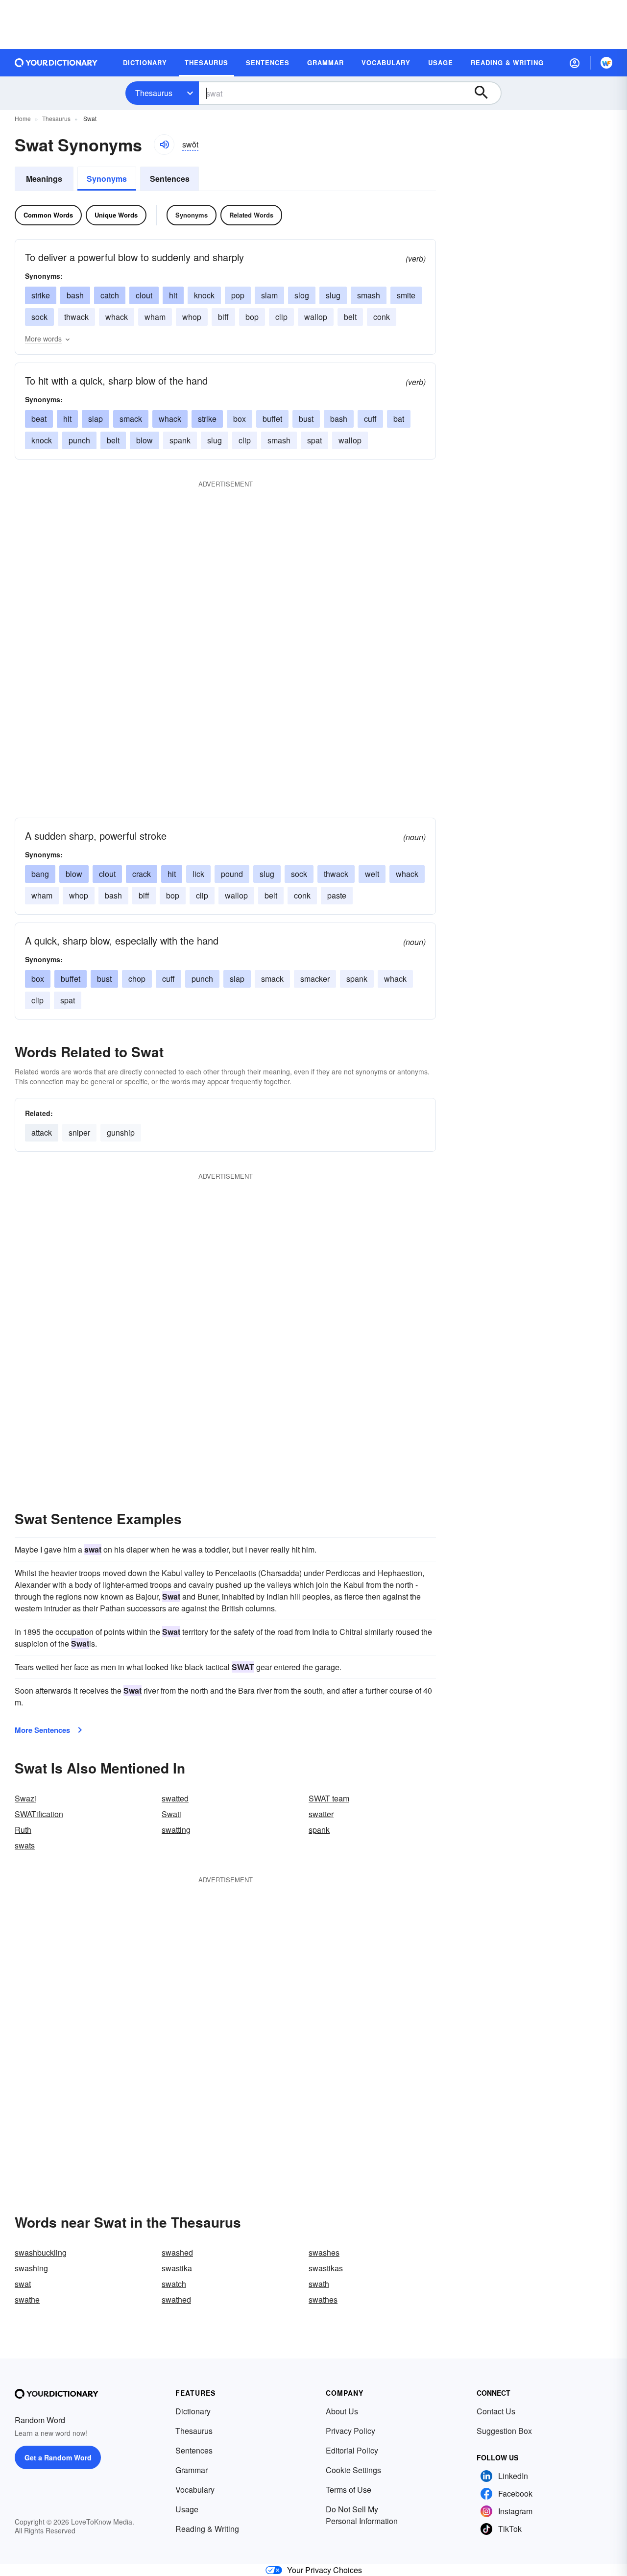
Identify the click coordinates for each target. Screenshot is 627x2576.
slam (269, 295)
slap (96, 419)
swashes (324, 2252)
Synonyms (107, 179)
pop (238, 295)
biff (223, 317)
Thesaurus (154, 93)
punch (79, 440)
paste (337, 895)
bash (75, 295)
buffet (272, 419)
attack (42, 1132)
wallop (316, 317)
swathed (176, 2299)
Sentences (170, 179)
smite (406, 295)
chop (137, 979)
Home (23, 118)
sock (39, 317)
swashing (31, 2268)
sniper (79, 1132)
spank (180, 440)
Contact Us (496, 2411)
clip (281, 317)
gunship (121, 1132)
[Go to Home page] (56, 63)
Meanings (44, 179)
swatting (176, 1830)
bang (40, 874)
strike (41, 295)
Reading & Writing (207, 2529)
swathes (323, 2299)
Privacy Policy (350, 2431)
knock (204, 295)
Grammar (192, 2470)
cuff (370, 419)
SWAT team (329, 1798)
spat (314, 440)
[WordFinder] (606, 63)
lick (198, 874)
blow (145, 440)
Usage (187, 2509)
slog (302, 295)
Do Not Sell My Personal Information (362, 2515)
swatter (321, 1814)
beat (39, 419)
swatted (175, 1798)
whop (192, 317)
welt (372, 874)
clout (144, 295)
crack (142, 874)
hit (173, 295)
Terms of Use (349, 2490)
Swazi (25, 1798)
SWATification (39, 1814)
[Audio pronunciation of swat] (164, 145)
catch (110, 295)
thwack (76, 317)
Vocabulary (195, 2490)
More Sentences (42, 1730)
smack (131, 419)
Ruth (23, 1830)
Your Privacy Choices (325, 2570)
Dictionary (193, 2411)
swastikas (326, 2268)
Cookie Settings (353, 2470)
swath (319, 2284)
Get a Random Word (58, 2457)
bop (252, 317)
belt (350, 317)
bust (306, 419)
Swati (171, 1814)
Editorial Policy (352, 2450)
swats (25, 1845)
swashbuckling (41, 2252)
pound (232, 874)
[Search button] (486, 93)
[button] (575, 63)
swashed (177, 2252)
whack (117, 317)
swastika (177, 2268)
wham (155, 317)
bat (399, 419)
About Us (342, 2411)
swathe (27, 2299)
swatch (174, 2284)
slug (333, 295)
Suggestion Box (504, 2431)
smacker (315, 979)
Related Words (251, 215)
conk (382, 317)
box (240, 419)
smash (369, 295)
